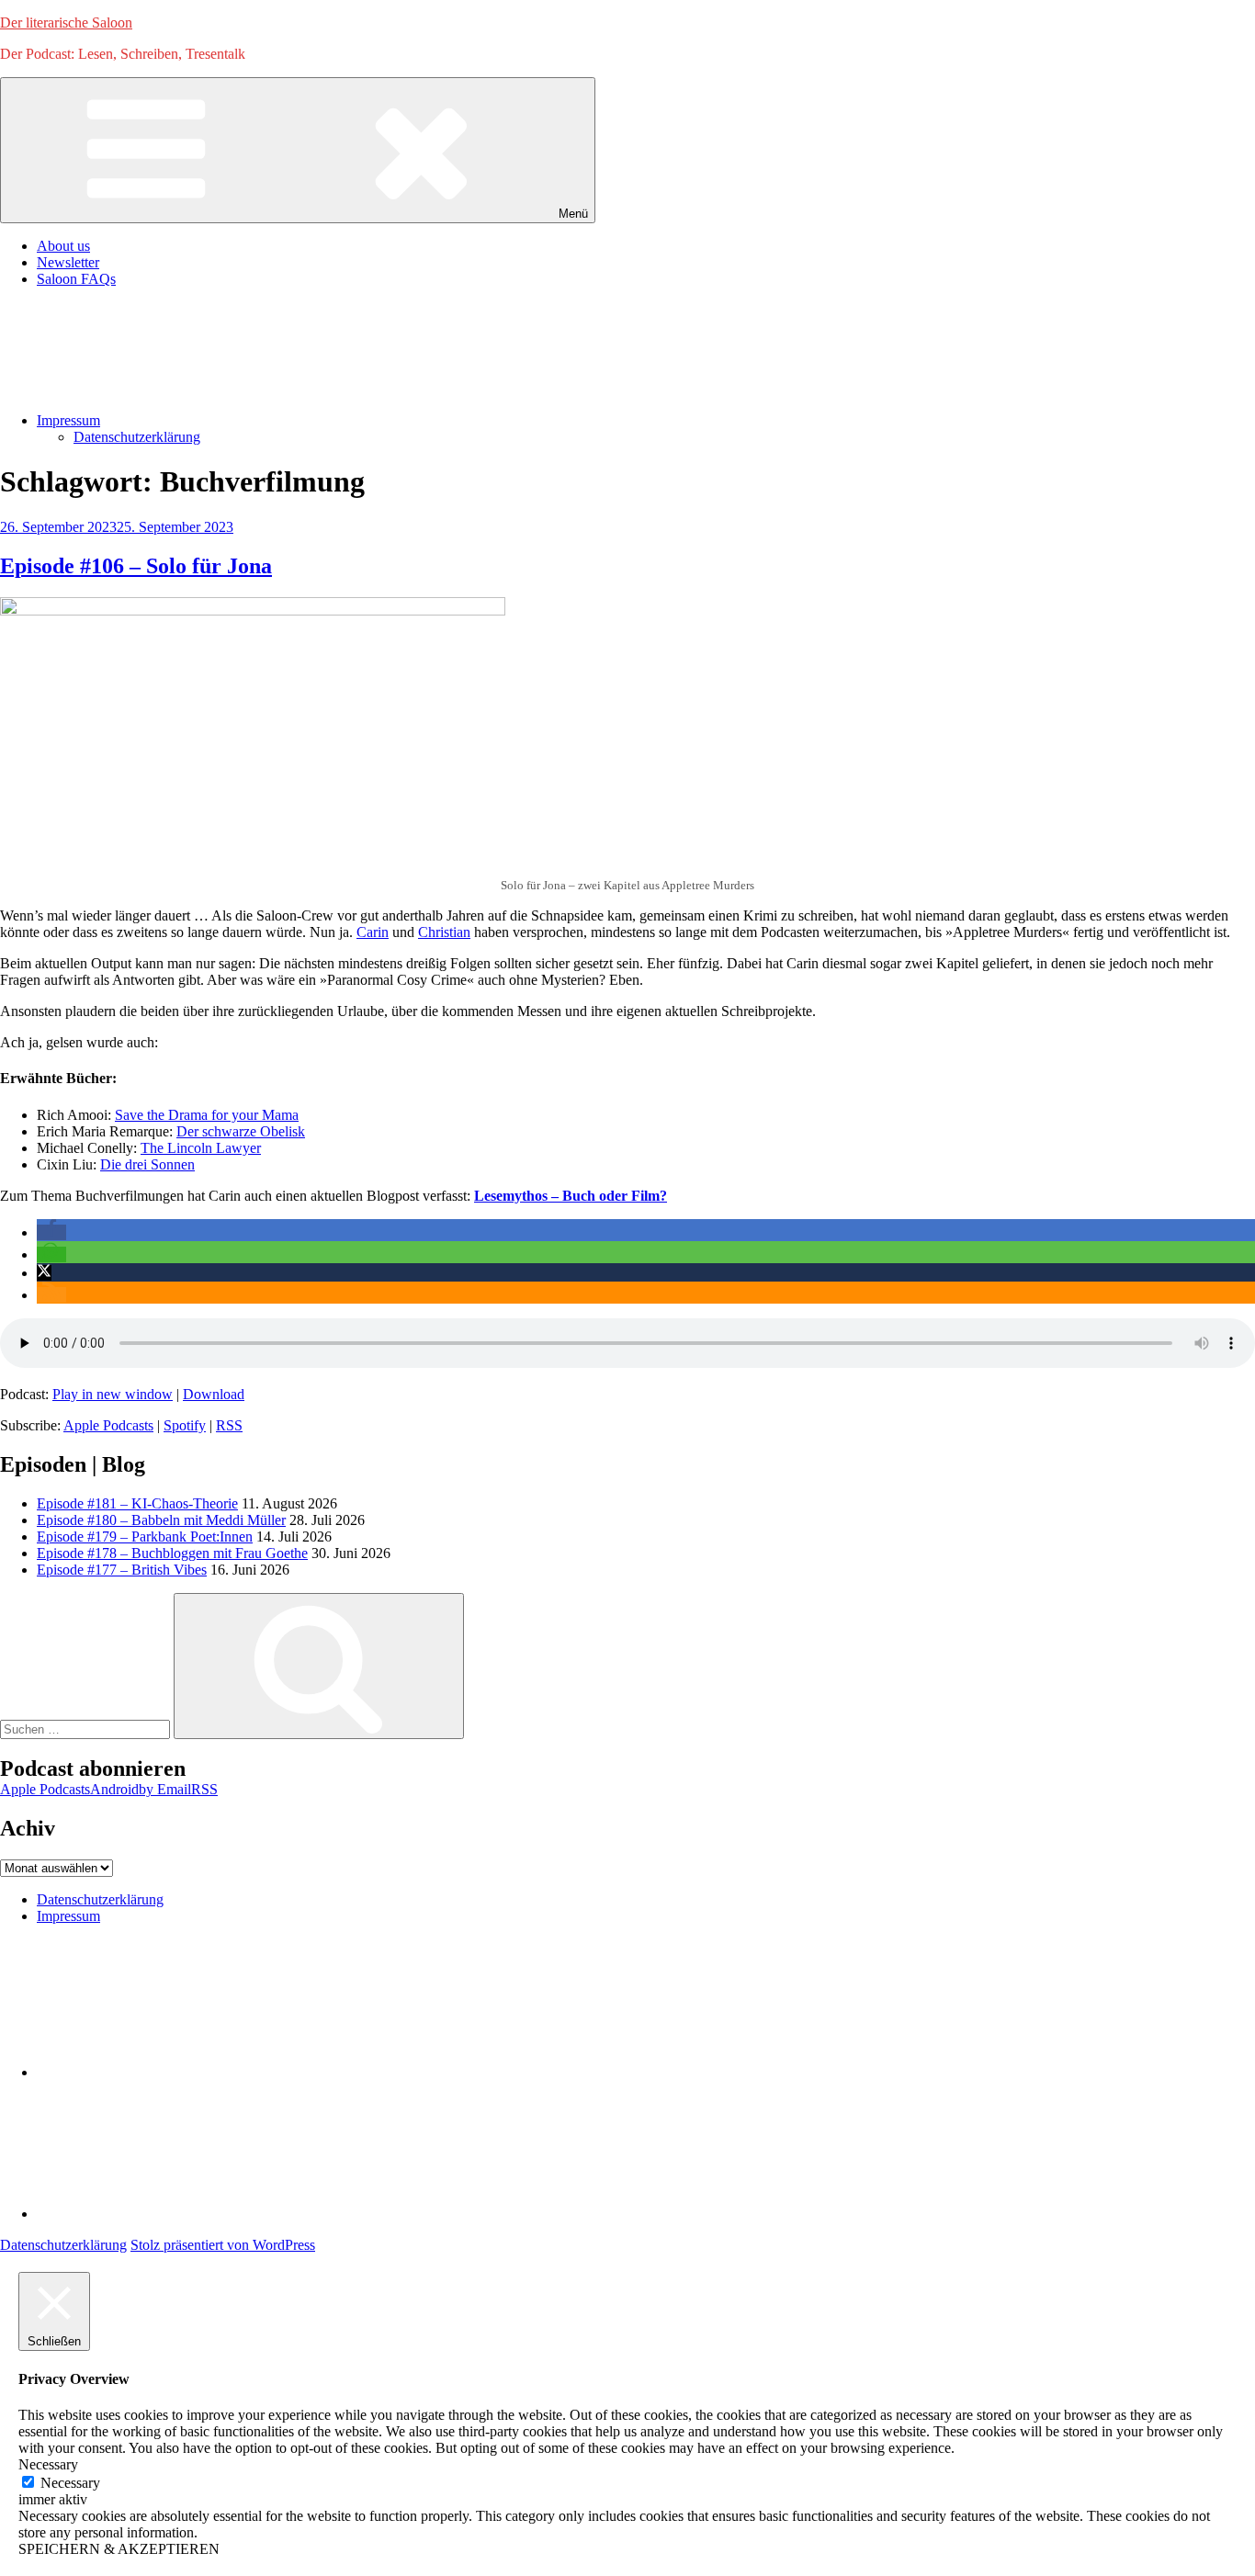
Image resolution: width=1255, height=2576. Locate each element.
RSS (229, 1425)
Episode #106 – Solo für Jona (136, 566)
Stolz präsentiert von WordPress (223, 2245)
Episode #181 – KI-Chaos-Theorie (137, 1503)
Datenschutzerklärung (137, 437)
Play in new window (113, 1394)
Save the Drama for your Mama (207, 1115)
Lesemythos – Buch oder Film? (571, 1196)
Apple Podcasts (108, 1425)
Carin (373, 932)
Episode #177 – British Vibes (122, 1570)
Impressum (68, 420)
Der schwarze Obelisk (241, 1131)
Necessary (70, 2483)
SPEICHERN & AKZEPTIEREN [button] (119, 2549)
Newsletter (68, 262)
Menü (573, 214)
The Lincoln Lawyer (201, 1148)
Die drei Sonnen (147, 1164)
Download (214, 1394)
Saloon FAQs (76, 279)
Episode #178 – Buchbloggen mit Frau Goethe (172, 1553)
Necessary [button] (48, 2464)
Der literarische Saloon (66, 23)
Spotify (185, 1425)
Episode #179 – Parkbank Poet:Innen (145, 1537)
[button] (51, 1232)
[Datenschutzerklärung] (175, 2072)
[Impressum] (175, 2214)
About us (63, 246)
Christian (444, 932)
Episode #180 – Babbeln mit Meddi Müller (161, 1520)
